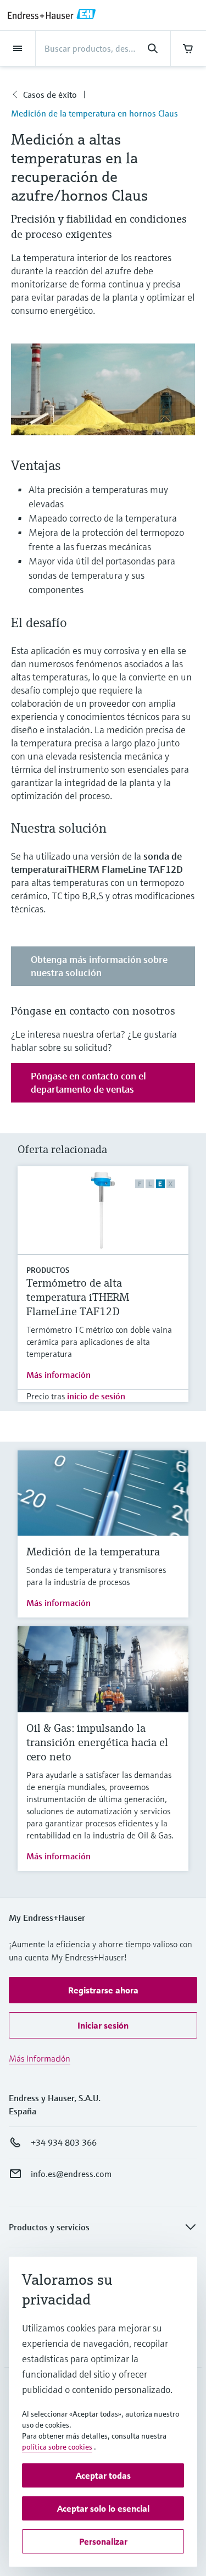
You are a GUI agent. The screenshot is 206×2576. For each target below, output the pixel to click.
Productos (48, 1270)
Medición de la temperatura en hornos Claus (94, 113)
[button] (103, 1990)
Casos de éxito (50, 95)
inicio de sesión (96, 1396)
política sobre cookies (57, 2447)
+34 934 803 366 (64, 2142)
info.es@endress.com (71, 2174)
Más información (59, 1375)
